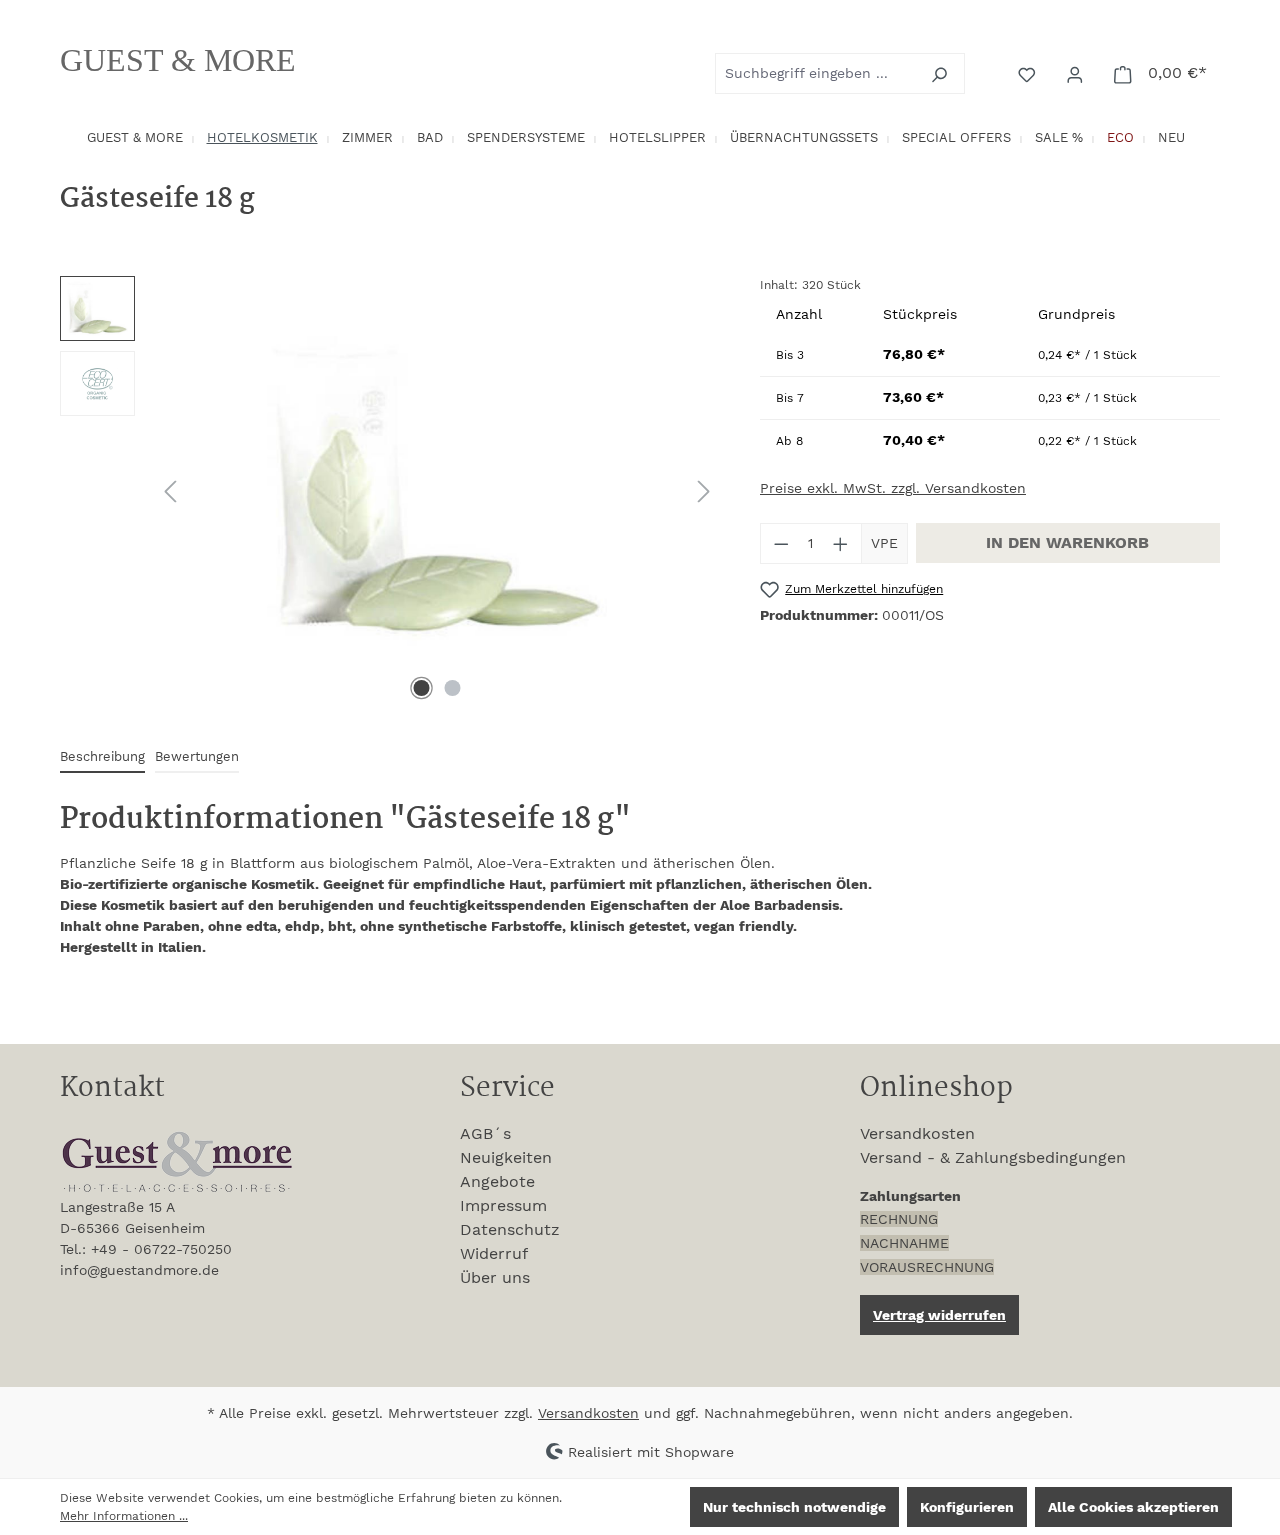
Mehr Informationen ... (124, 1516)
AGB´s (485, 1133)
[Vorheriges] (170, 491)
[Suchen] (941, 73)
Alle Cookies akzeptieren (1133, 1507)
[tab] (102, 757)
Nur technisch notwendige (794, 1507)
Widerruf (494, 1253)
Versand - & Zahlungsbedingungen (993, 1157)
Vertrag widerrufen (939, 1315)
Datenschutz (510, 1229)
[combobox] (817, 73)
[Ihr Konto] (1077, 73)
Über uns (495, 1277)
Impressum (503, 1205)
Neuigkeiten (506, 1157)
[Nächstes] (704, 491)
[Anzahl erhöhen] (841, 543)
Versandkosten (917, 1133)
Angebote (497, 1181)
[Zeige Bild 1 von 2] (422, 688)
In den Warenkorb (1067, 542)
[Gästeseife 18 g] (437, 491)
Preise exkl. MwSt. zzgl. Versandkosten (893, 488)
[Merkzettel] (1029, 73)
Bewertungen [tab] (197, 756)
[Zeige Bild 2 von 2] (453, 688)
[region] (390, 491)
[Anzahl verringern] (781, 543)
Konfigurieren (967, 1507)
